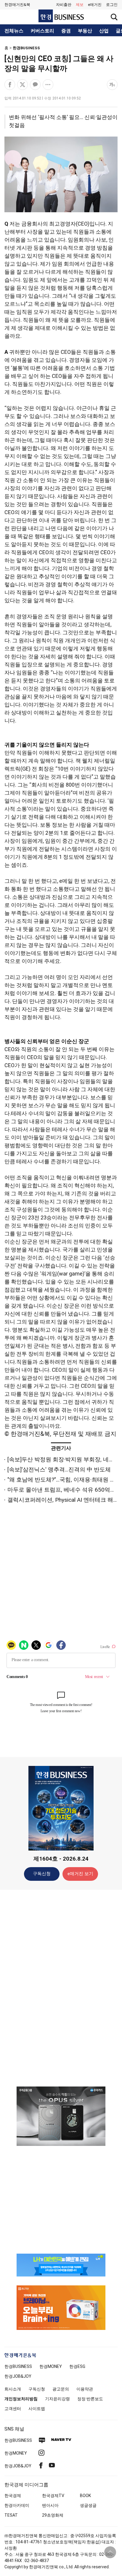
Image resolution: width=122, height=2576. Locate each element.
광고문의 (61, 2389)
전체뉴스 (14, 31)
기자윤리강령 (57, 2399)
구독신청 (42, 1874)
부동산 (85, 31)
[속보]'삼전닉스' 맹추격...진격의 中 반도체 (59, 1470)
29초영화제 (53, 2515)
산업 (104, 31)
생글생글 (88, 2505)
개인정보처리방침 (21, 2399)
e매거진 (95, 5)
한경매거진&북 (17, 5)
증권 (66, 31)
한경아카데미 (17, 2505)
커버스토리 (42, 31)
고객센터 (13, 2409)
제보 (80, 5)
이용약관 (85, 2389)
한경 (18, 2366)
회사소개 (13, 2389)
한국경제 (13, 2496)
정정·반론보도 (90, 2399)
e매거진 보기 (80, 1874)
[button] (112, 5)
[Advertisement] (61, 1988)
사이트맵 (37, 2409)
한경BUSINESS (26, 48)
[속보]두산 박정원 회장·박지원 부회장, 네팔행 (64, 1459)
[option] (61, 2116)
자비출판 (64, 5)
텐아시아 (50, 2505)
